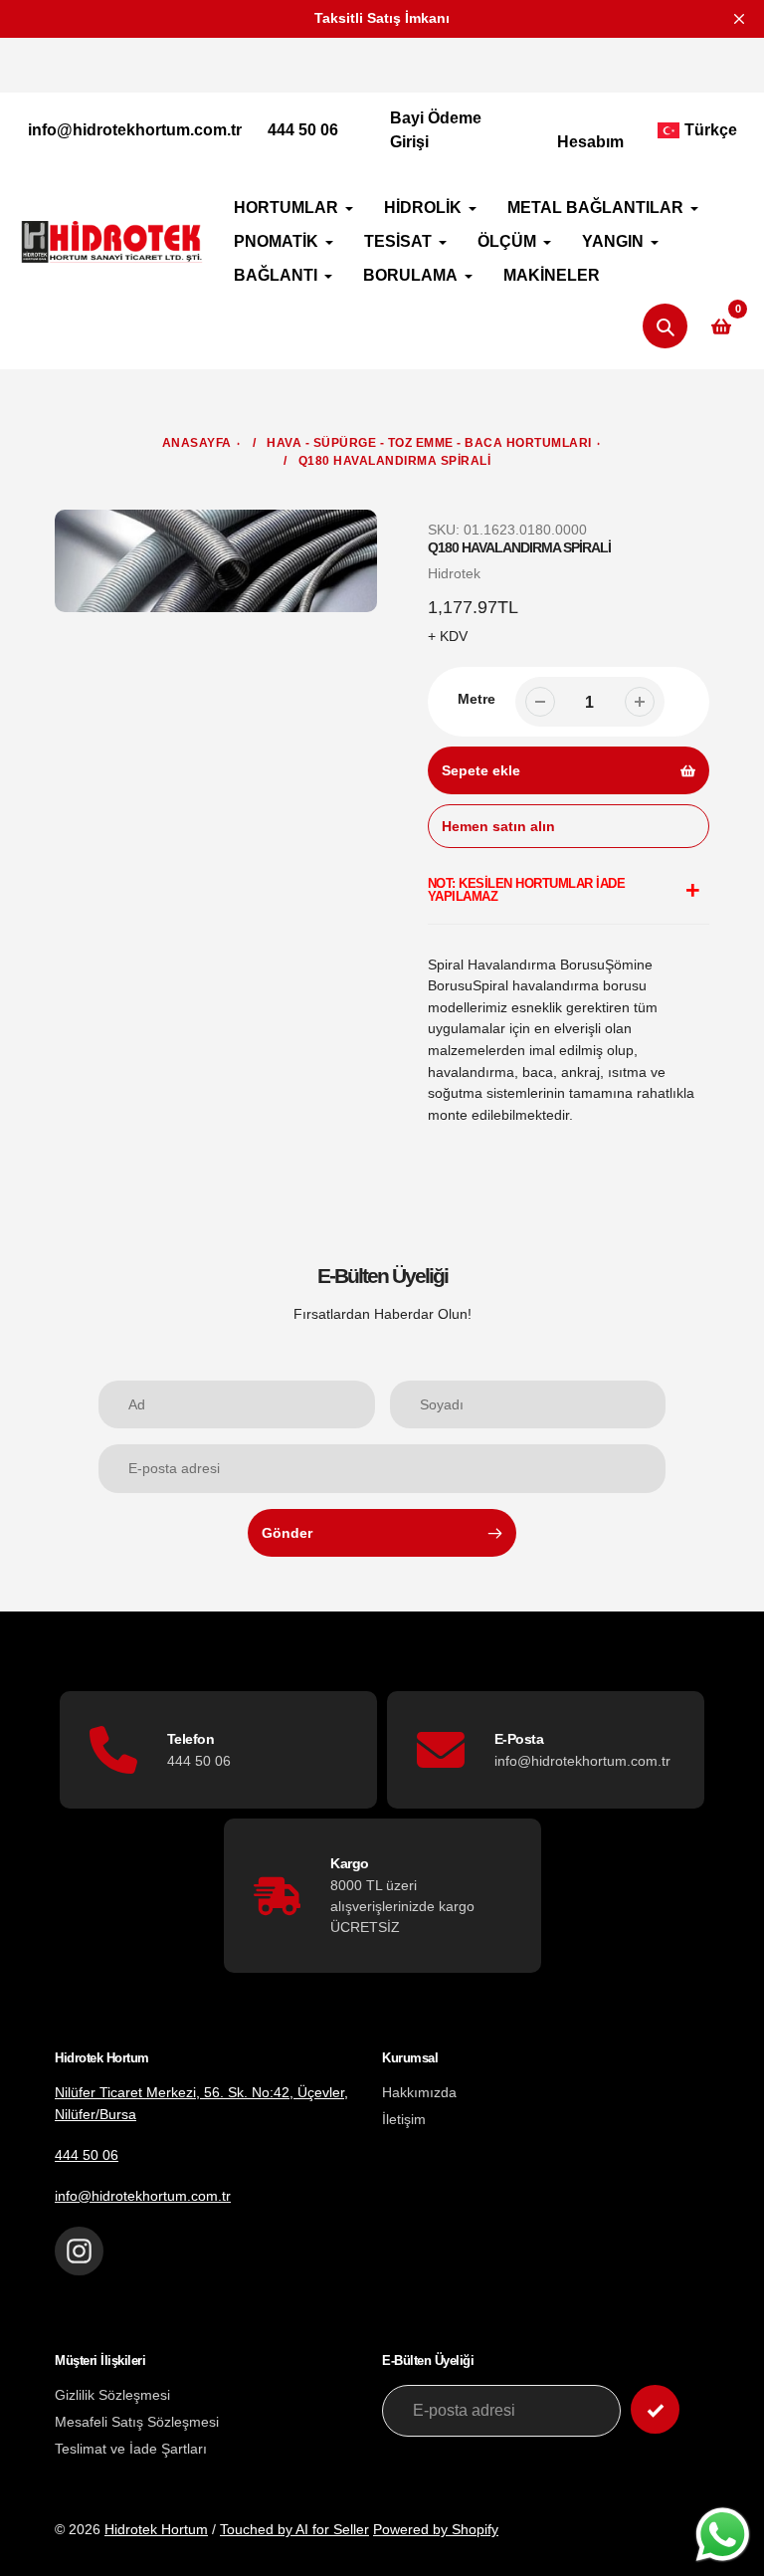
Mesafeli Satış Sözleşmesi (137, 2422)
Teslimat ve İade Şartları (131, 2449)
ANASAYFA (197, 443)
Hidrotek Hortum (156, 2529)
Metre (477, 699)
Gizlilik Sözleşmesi (112, 2395)
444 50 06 (303, 130)
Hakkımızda (419, 2092)
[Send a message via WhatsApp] (723, 2535)
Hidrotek (454, 573)
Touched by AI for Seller (294, 2529)
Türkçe (711, 130)
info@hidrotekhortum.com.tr (135, 130)
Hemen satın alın (498, 826)
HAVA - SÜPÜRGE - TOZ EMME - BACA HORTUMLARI (429, 443)
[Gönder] (655, 2409)
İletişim (404, 2119)
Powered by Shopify (436, 2529)
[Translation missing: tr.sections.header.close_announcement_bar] (739, 19)
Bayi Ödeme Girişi (436, 130)
